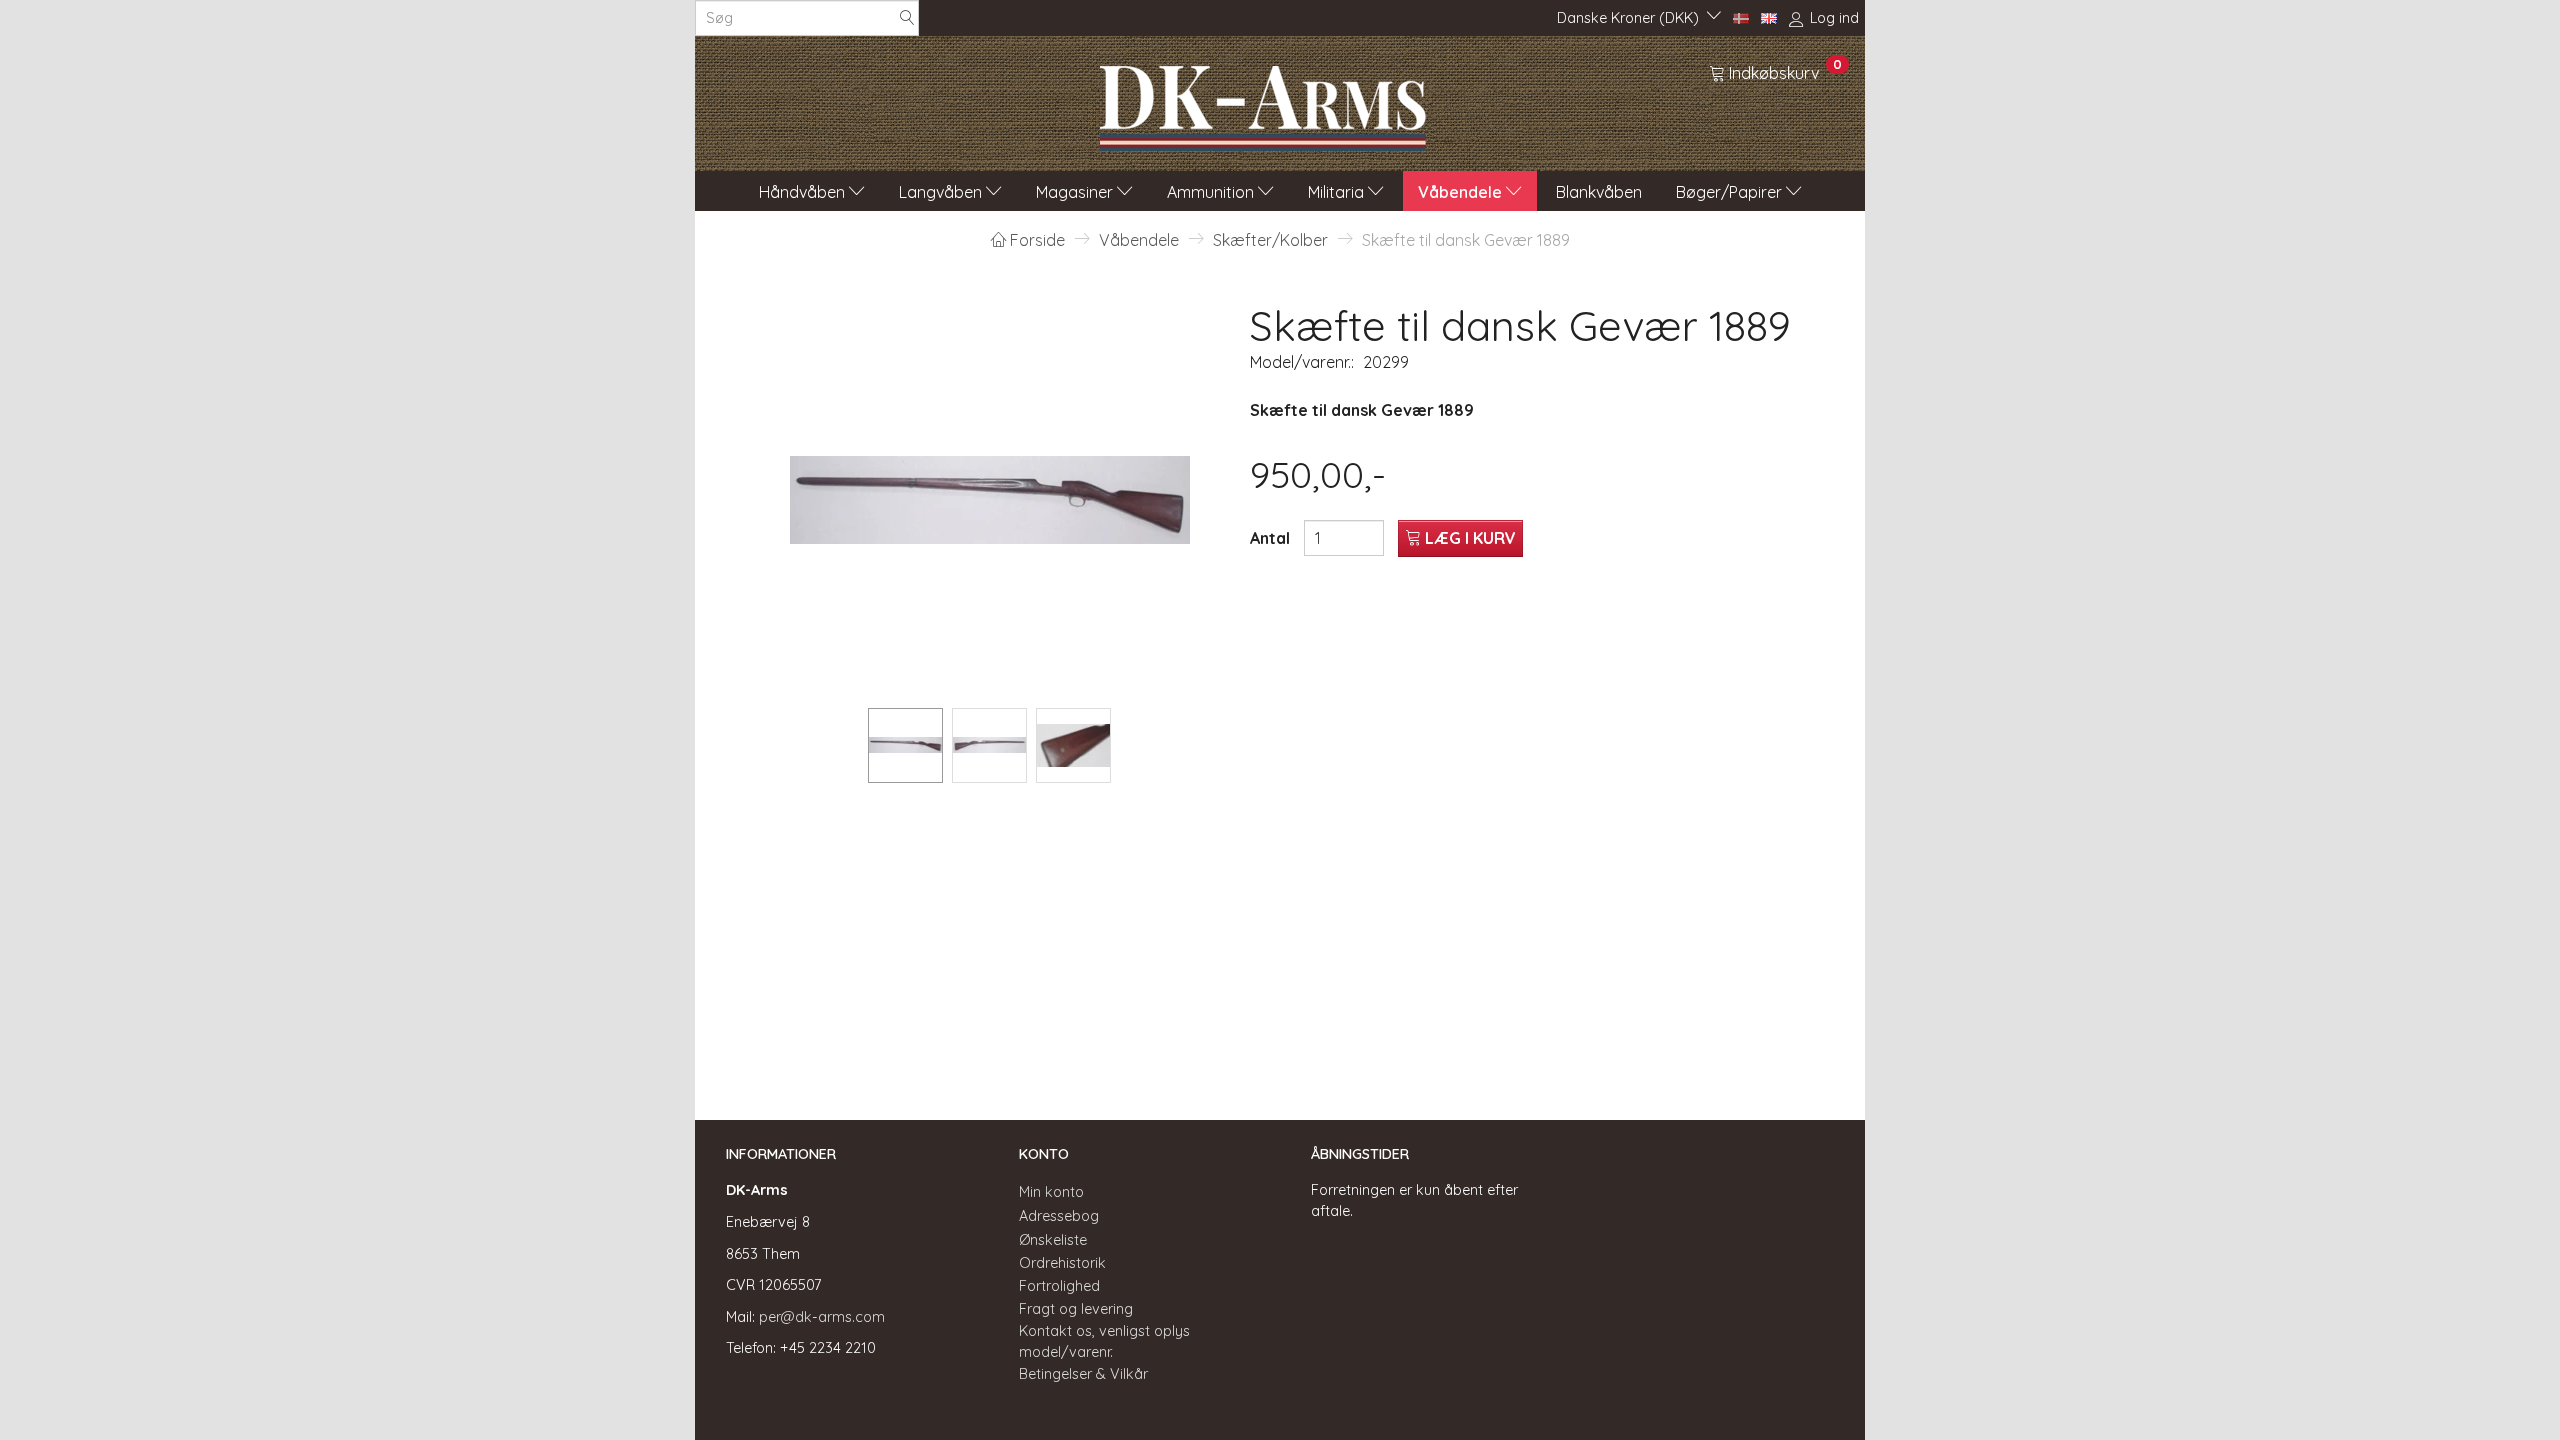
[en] (1769, 17)
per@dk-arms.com (822, 1317)
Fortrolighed (1059, 1286)
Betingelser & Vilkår (1083, 1374)
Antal (1272, 538)
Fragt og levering (1076, 1309)
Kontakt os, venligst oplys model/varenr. (1104, 1341)
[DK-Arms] (1263, 103)
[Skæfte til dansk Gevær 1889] (990, 500)
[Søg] (907, 18)
